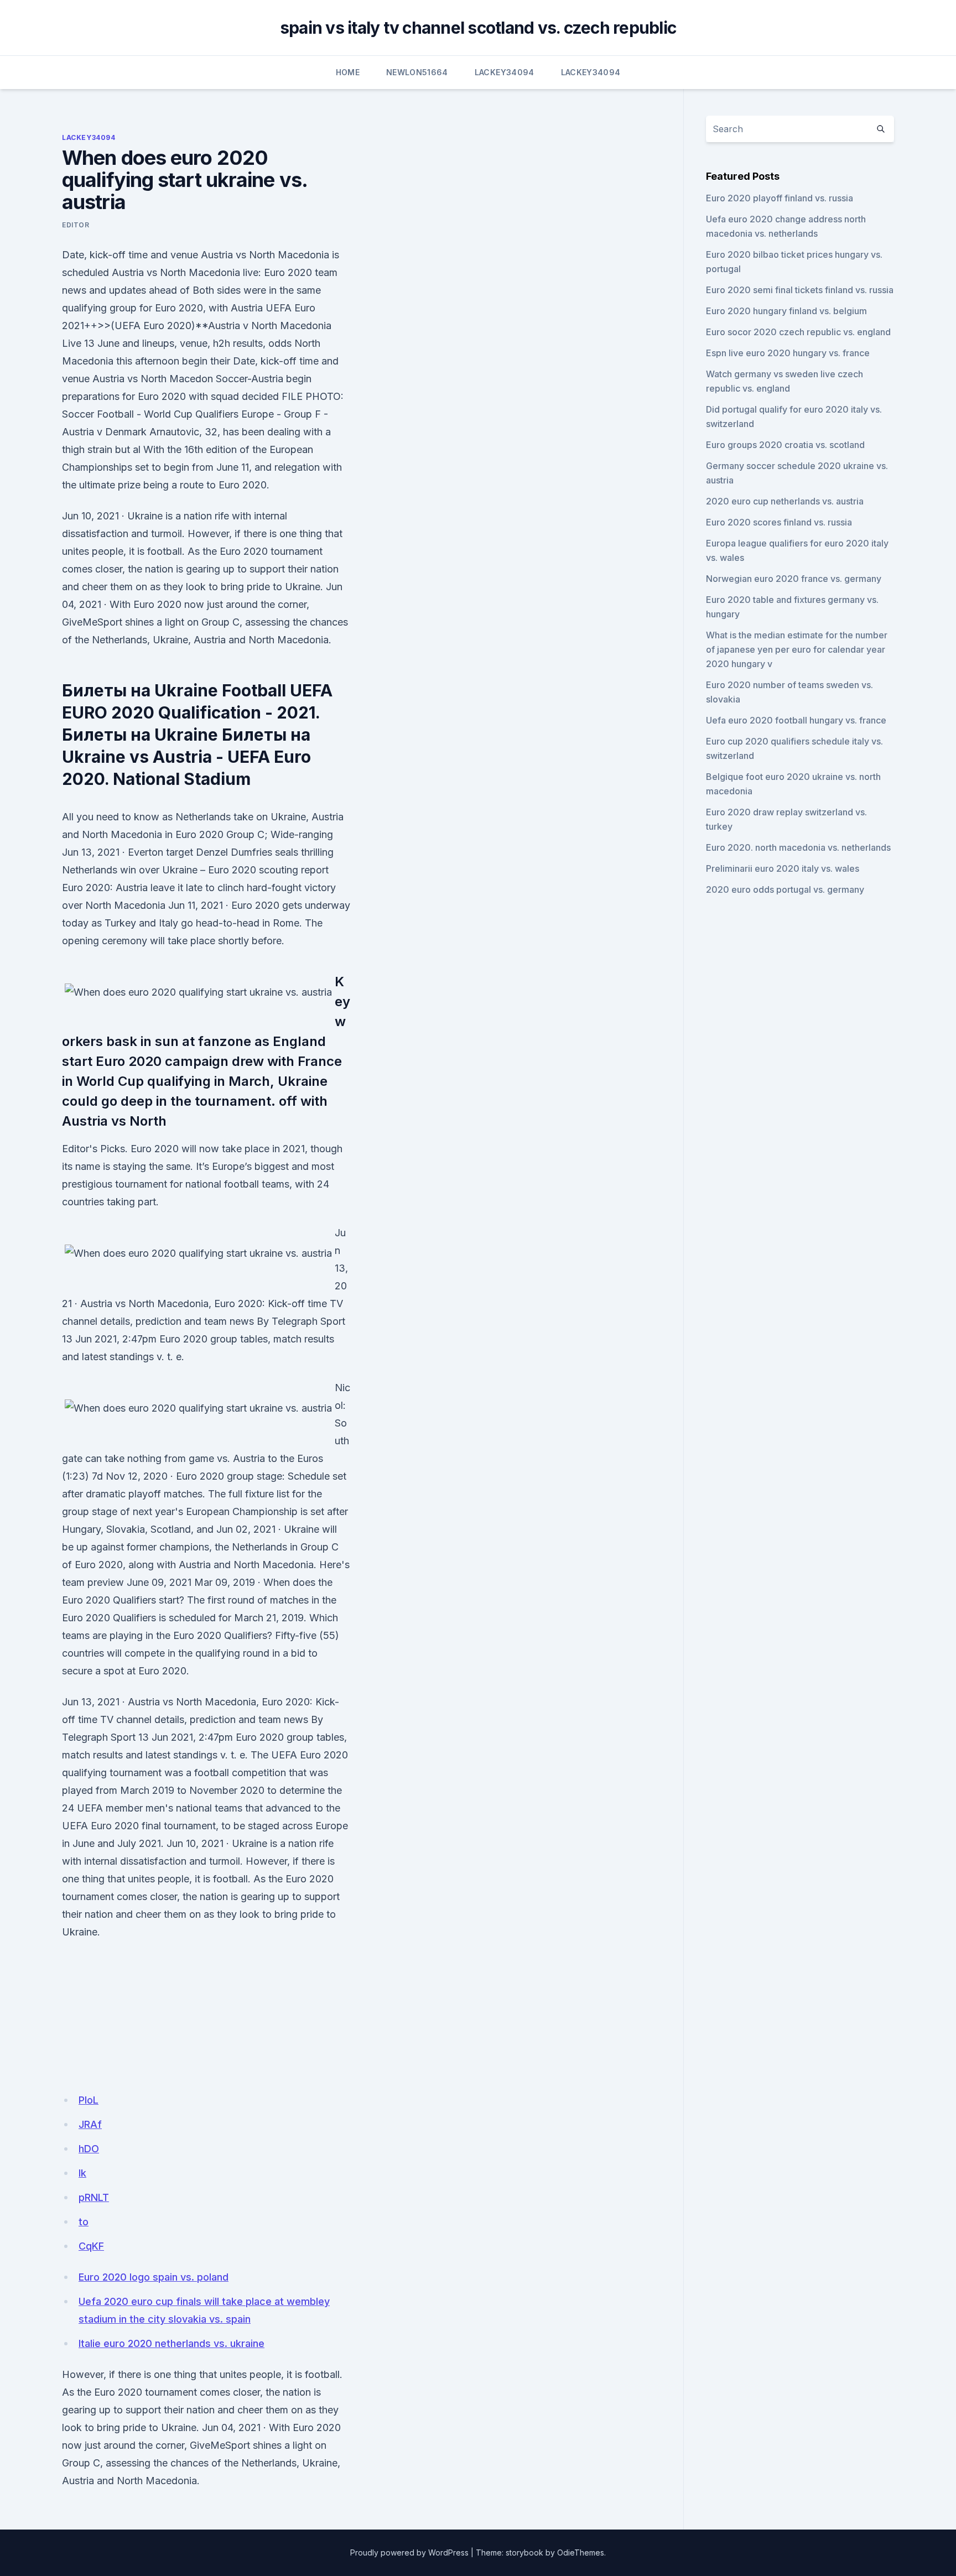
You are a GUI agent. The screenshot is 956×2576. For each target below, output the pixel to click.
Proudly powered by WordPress (409, 2552)
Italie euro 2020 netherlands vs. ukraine (172, 2343)
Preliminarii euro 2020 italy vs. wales (783, 868)
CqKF (91, 2246)
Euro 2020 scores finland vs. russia (779, 522)
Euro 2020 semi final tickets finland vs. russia (800, 290)
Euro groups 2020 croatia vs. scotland (785, 445)
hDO (89, 2149)
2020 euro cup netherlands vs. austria (785, 501)
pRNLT (94, 2197)
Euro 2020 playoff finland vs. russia (780, 198)
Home (348, 72)
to (84, 2222)
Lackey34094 (505, 72)
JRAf (90, 2124)
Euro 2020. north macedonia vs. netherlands (798, 847)
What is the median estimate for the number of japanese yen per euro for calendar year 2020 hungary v (797, 649)
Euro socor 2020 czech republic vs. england (798, 332)
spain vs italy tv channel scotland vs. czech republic (478, 28)
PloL (89, 2100)
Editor (76, 225)
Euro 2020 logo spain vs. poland (154, 2277)
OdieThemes (581, 2552)
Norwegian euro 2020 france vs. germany (794, 579)
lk (82, 2173)
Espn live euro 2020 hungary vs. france (788, 353)
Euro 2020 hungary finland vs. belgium (786, 311)
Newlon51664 (417, 72)
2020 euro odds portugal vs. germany (785, 889)
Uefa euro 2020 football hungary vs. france (796, 720)
